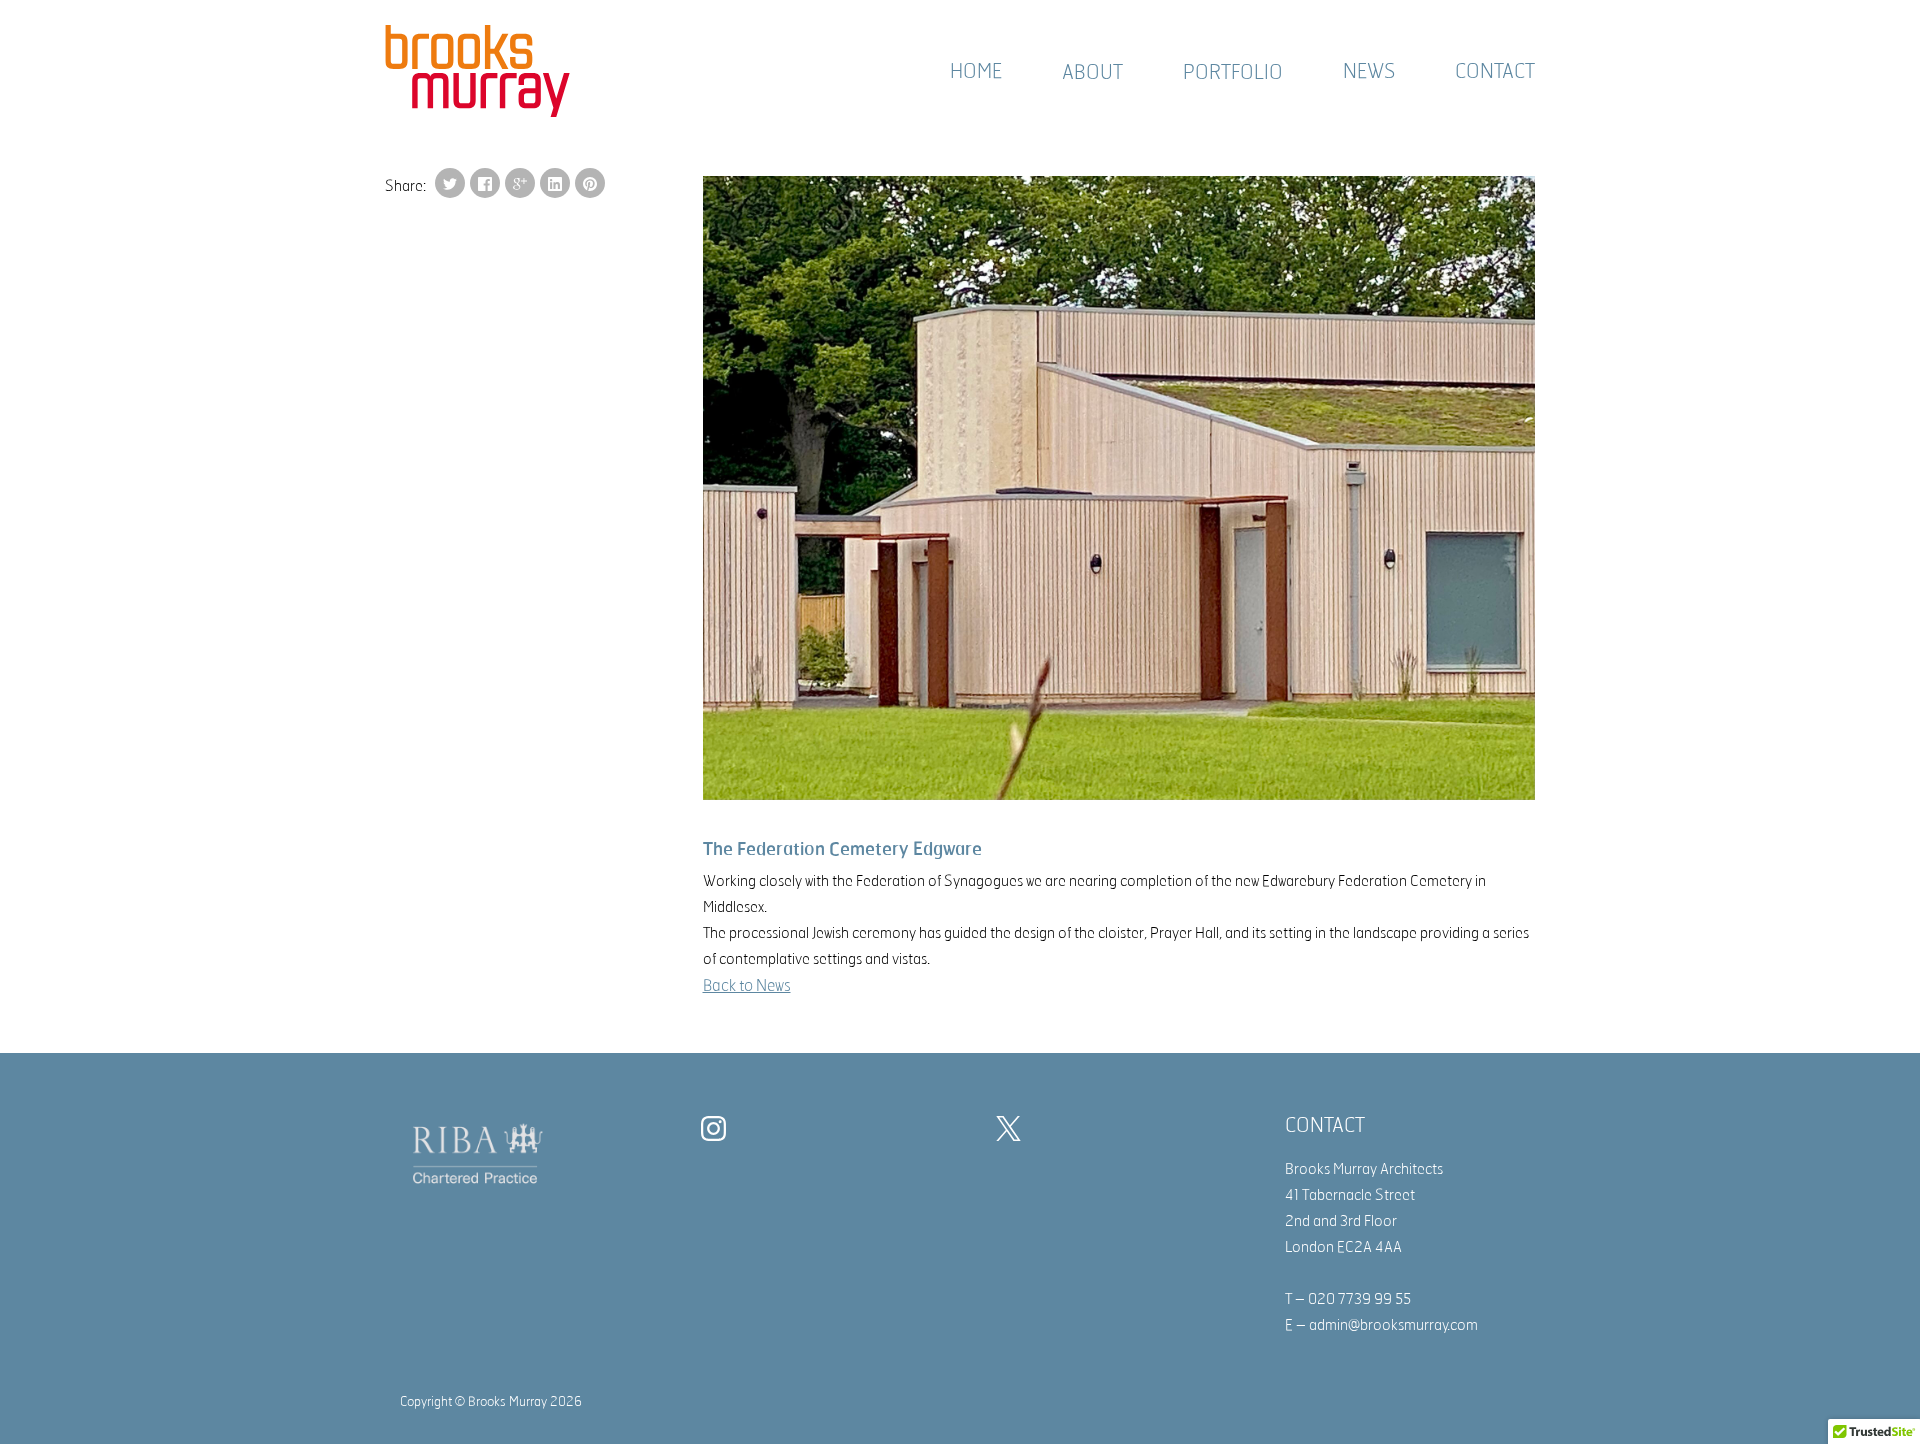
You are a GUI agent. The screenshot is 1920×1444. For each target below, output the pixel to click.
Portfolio (1233, 71)
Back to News (747, 985)
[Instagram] (718, 1132)
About (1092, 71)
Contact (1495, 70)
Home (976, 70)
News (1369, 70)
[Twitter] (1013, 1132)
